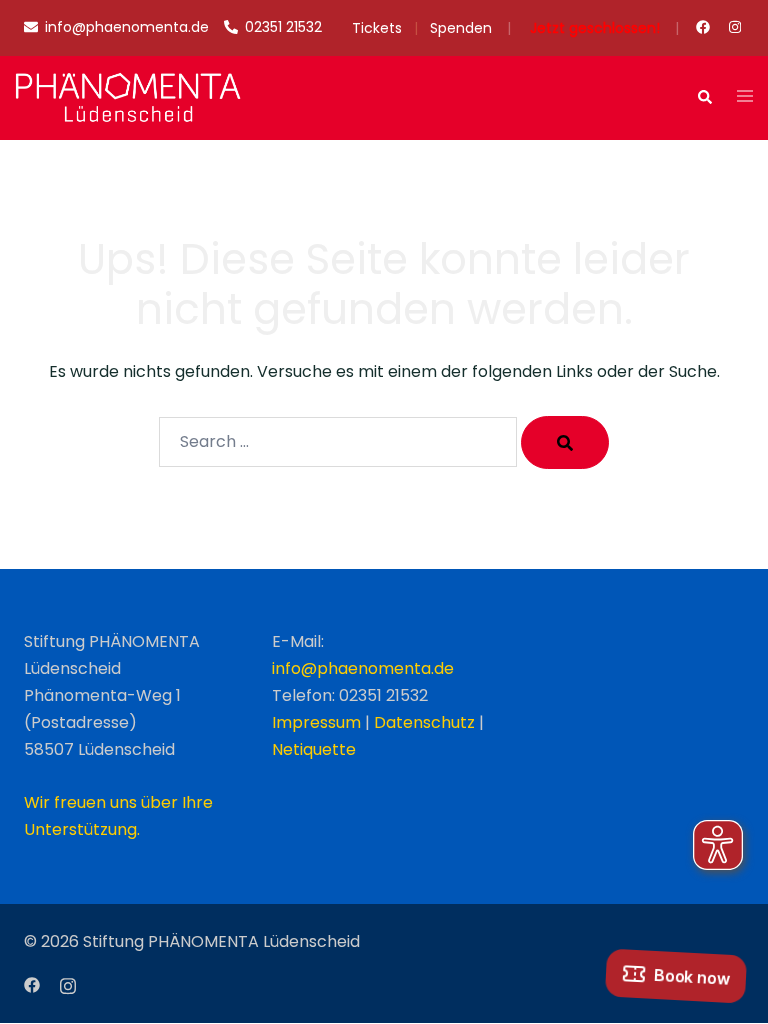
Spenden (461, 28)
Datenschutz (424, 722)
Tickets (377, 28)
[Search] (565, 442)
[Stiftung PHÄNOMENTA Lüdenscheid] (128, 96)
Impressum (316, 722)
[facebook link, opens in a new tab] (702, 27)
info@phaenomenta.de (363, 668)
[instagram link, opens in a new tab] (733, 27)
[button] (704, 98)
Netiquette (314, 749)
